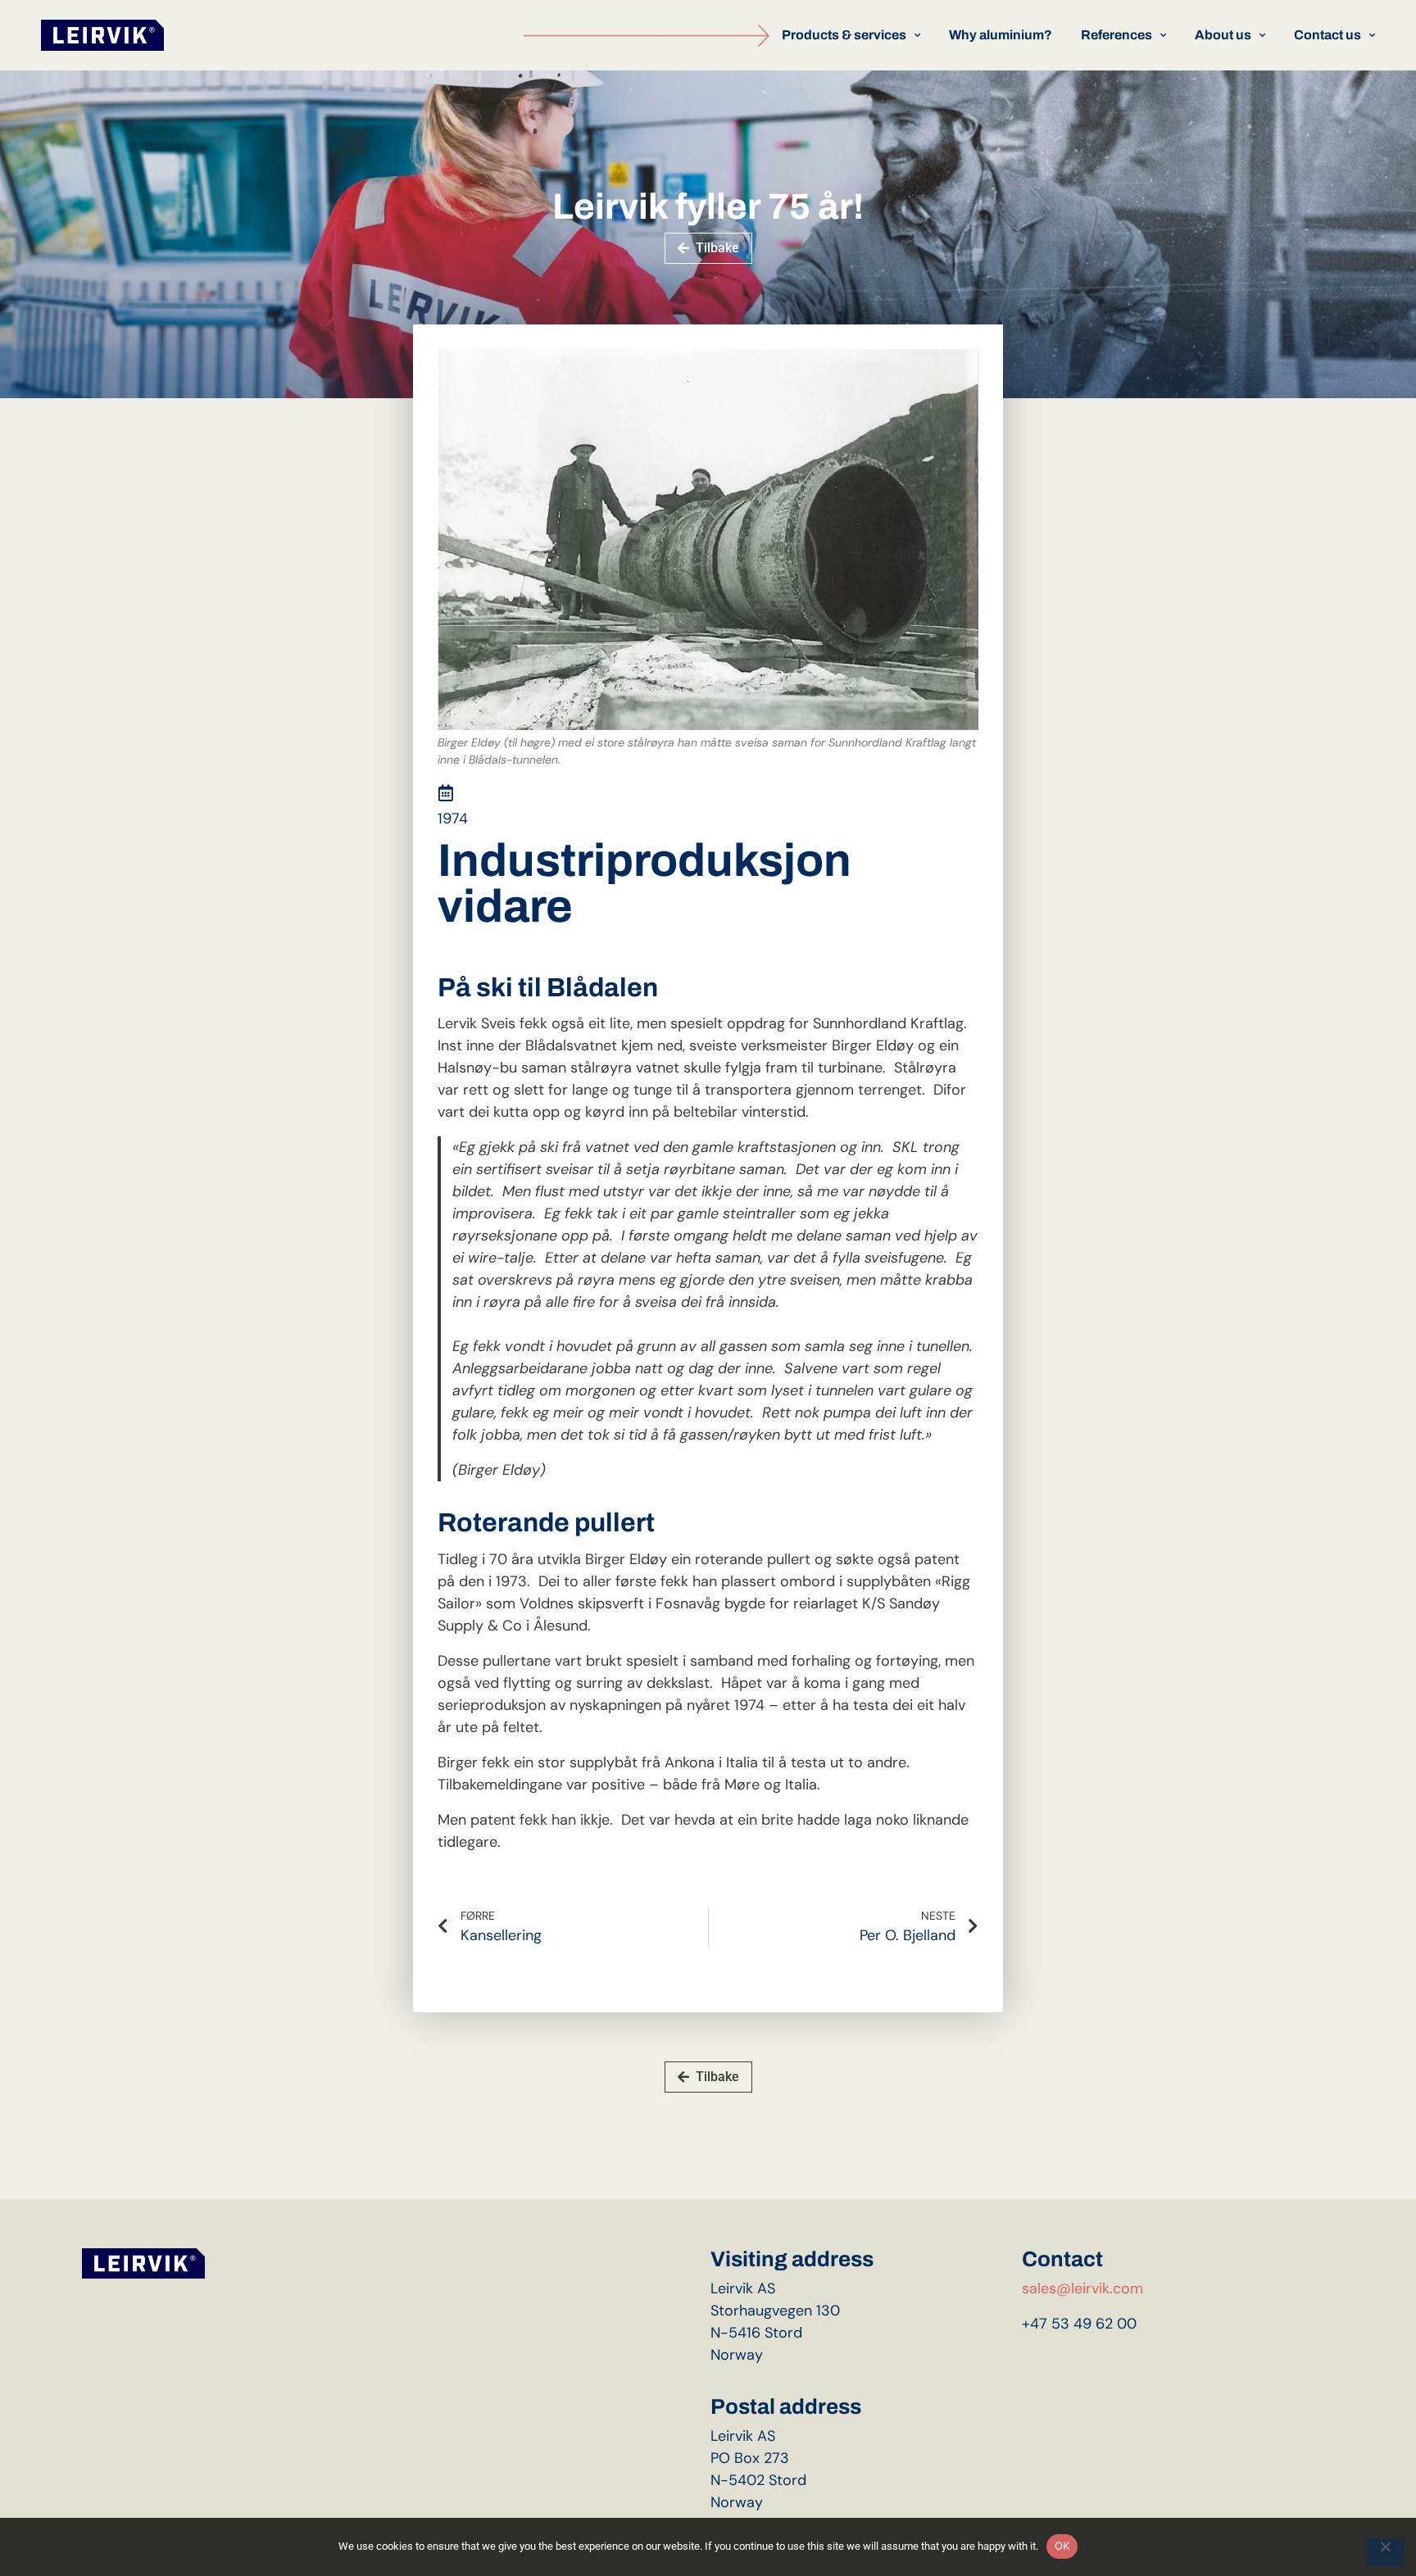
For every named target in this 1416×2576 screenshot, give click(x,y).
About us (1223, 35)
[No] (1385, 2552)
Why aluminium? (1001, 35)
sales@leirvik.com (1082, 2288)
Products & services (844, 35)
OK (1062, 2546)
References (1116, 35)
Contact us (1327, 35)
